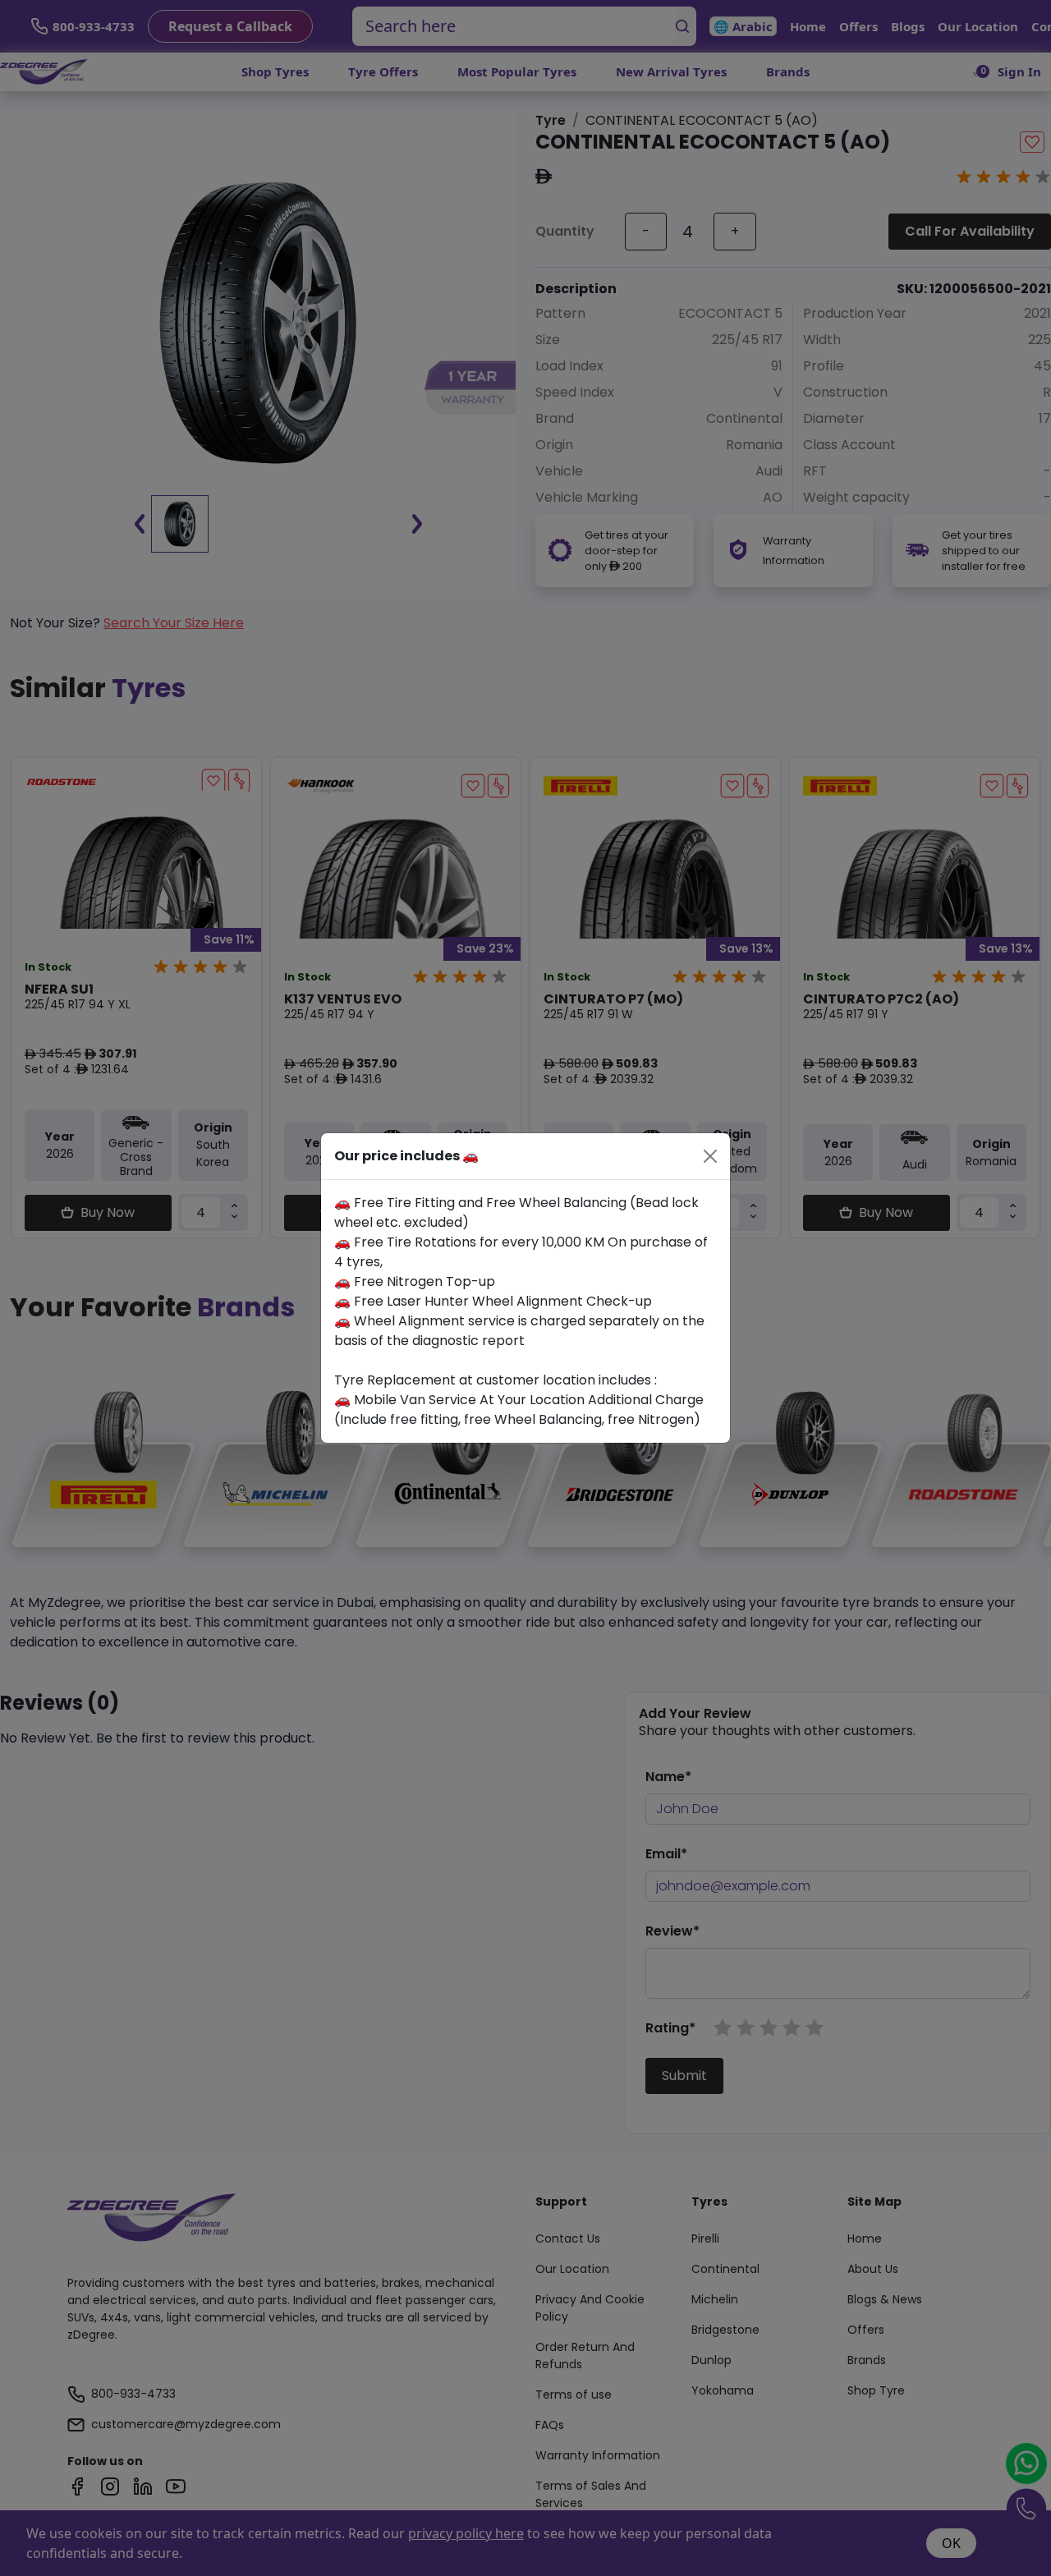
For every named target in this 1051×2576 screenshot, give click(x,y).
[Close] (710, 1156)
